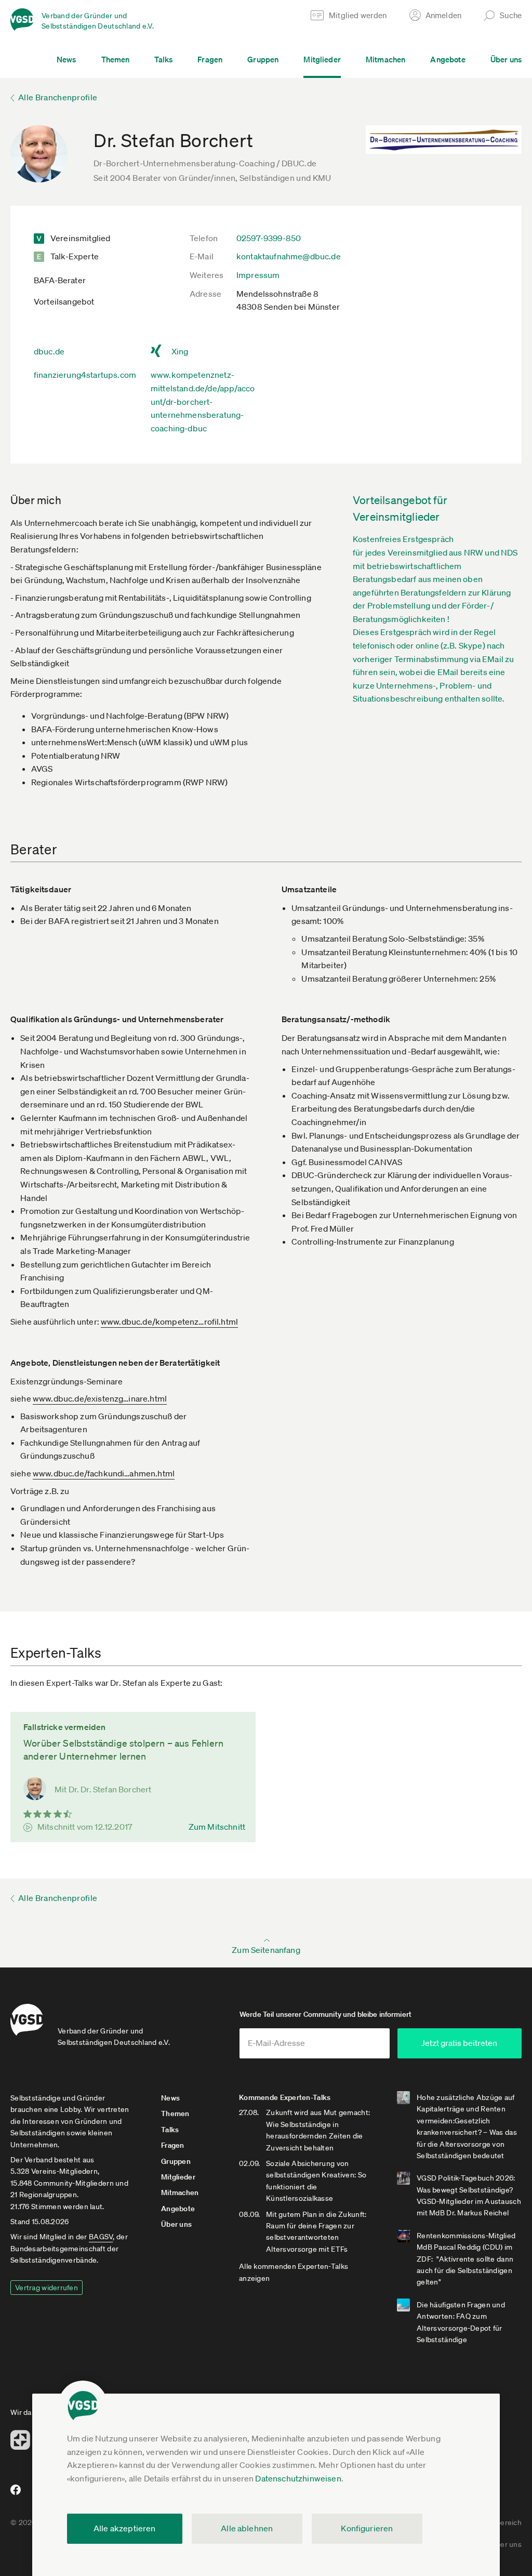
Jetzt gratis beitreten (459, 2043)
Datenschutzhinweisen (298, 2478)
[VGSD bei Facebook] (14, 2494)
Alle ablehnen (247, 2528)
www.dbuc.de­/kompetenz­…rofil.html (169, 1322)
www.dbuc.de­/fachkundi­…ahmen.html (104, 1473)
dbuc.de (49, 351)
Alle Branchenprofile (58, 97)
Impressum (258, 275)
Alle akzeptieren (125, 2528)
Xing (180, 351)
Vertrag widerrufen (46, 2288)
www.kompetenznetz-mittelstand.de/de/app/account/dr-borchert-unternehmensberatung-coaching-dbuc (203, 401)
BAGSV (101, 2237)
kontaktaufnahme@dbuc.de (289, 256)
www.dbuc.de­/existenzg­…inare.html (100, 1398)
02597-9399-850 (269, 238)
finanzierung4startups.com (85, 375)
